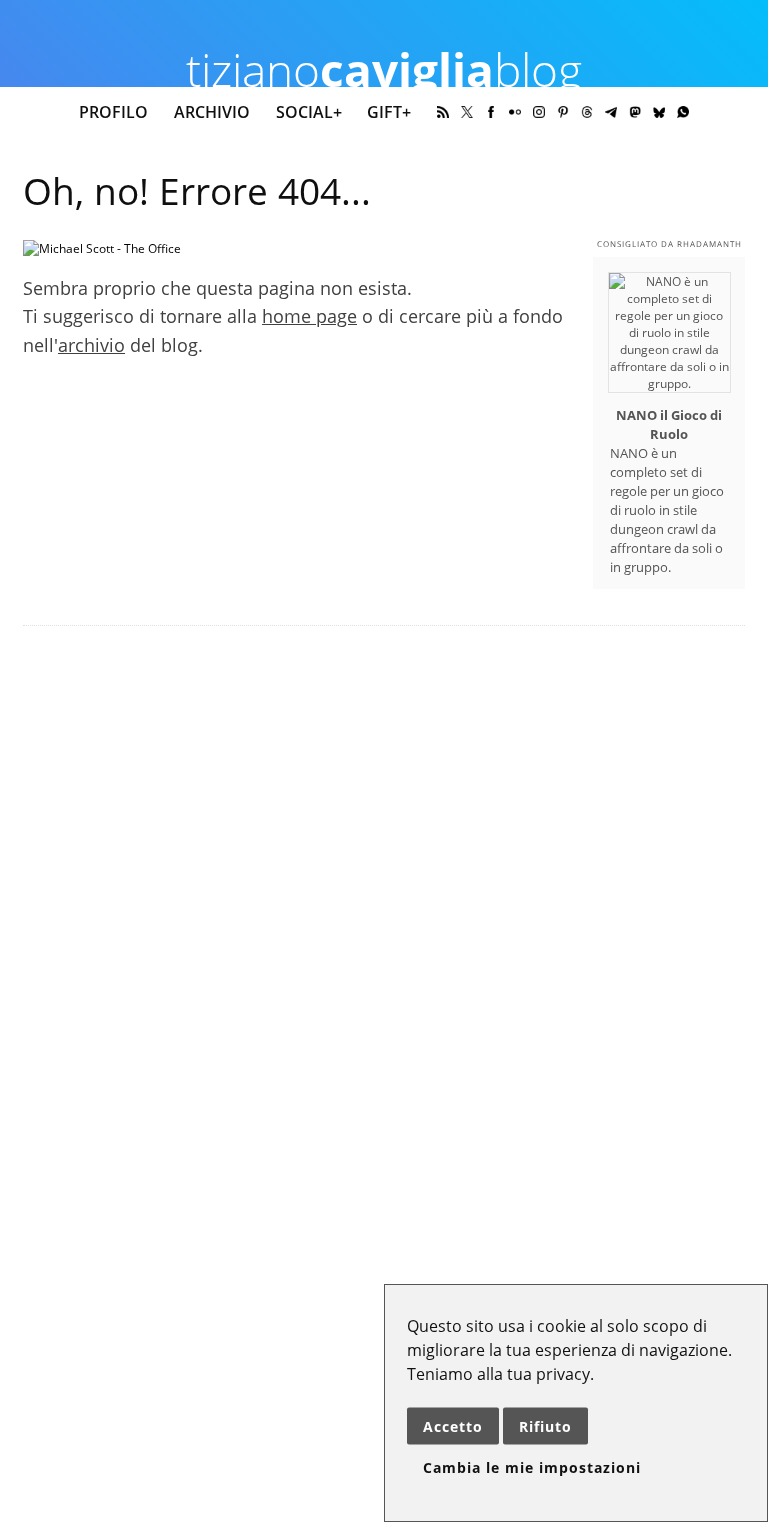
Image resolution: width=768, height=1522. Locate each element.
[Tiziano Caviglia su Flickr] (515, 112)
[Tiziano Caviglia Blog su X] (467, 112)
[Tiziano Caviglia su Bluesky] (659, 112)
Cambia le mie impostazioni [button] (532, 1467)
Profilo (113, 112)
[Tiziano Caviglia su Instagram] (539, 112)
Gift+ (389, 112)
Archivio (212, 112)
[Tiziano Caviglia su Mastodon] (635, 112)
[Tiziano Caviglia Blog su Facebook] (491, 112)
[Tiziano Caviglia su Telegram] (611, 112)
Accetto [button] (453, 1426)
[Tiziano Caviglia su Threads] (587, 112)
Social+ (309, 112)
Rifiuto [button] (545, 1426)
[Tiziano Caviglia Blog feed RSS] (443, 112)
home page (309, 316)
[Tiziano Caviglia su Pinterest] (563, 112)
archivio (91, 345)
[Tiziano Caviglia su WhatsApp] (683, 112)
